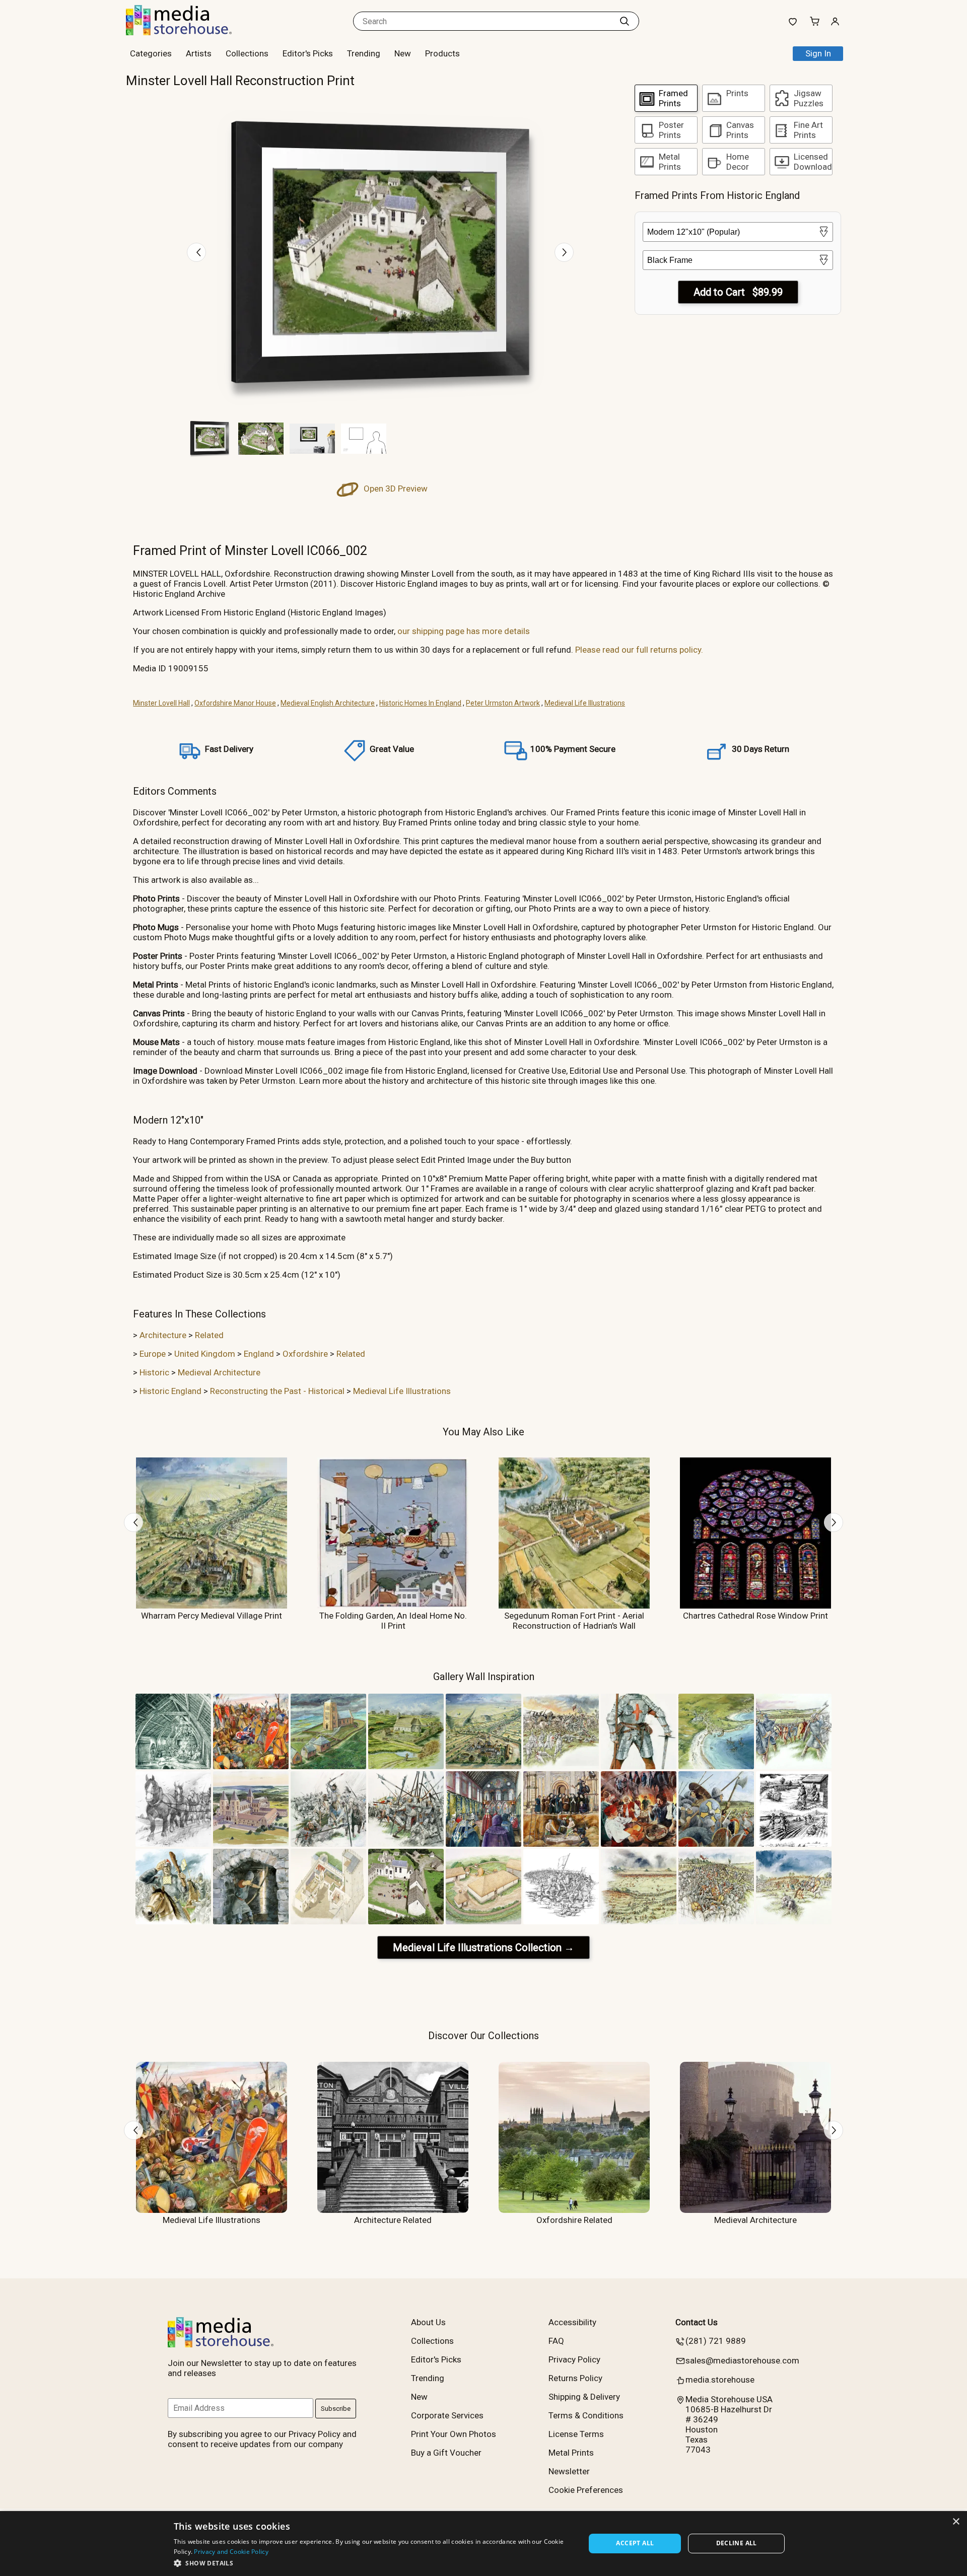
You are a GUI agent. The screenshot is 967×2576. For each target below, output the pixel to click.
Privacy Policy (574, 2359)
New (403, 53)
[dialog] (483, 2544)
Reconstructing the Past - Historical (277, 1391)
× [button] (956, 2522)
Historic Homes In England (420, 703)
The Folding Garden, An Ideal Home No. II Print (393, 1621)
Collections (247, 53)
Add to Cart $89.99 (738, 292)
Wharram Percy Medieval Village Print (212, 1616)
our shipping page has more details (464, 631)
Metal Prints (571, 2453)
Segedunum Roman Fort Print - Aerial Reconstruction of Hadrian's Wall (574, 1621)
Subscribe (336, 2409)
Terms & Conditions (586, 2415)
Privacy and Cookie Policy (231, 2552)
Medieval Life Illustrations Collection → (483, 1947)
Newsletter (569, 2471)
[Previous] (196, 252)
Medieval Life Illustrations (585, 703)
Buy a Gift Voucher (446, 2453)
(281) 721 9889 (716, 2341)
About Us (428, 2322)
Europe (153, 1354)
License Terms (576, 2434)
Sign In (818, 53)
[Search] (625, 21)
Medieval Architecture (219, 1372)
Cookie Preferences (586, 2490)
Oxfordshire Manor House (235, 703)
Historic (154, 1372)
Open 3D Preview (395, 489)
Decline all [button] (737, 2543)
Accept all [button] (635, 2543)
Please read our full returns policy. (639, 650)
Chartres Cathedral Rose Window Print (755, 1616)
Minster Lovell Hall (161, 703)
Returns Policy (575, 2378)
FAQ (556, 2341)
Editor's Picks (308, 53)
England (259, 1354)
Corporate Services (447, 2415)
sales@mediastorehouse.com (742, 2360)
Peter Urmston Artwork (503, 703)
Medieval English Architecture (328, 703)
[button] (373, 2563)
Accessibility (572, 2322)
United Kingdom (205, 1354)
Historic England (170, 1391)
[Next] (564, 252)
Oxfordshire (305, 1354)
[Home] (189, 32)
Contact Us (697, 2322)
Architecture (163, 1335)
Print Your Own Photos (454, 2434)
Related (209, 1335)
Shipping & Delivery (584, 2397)
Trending (364, 53)
